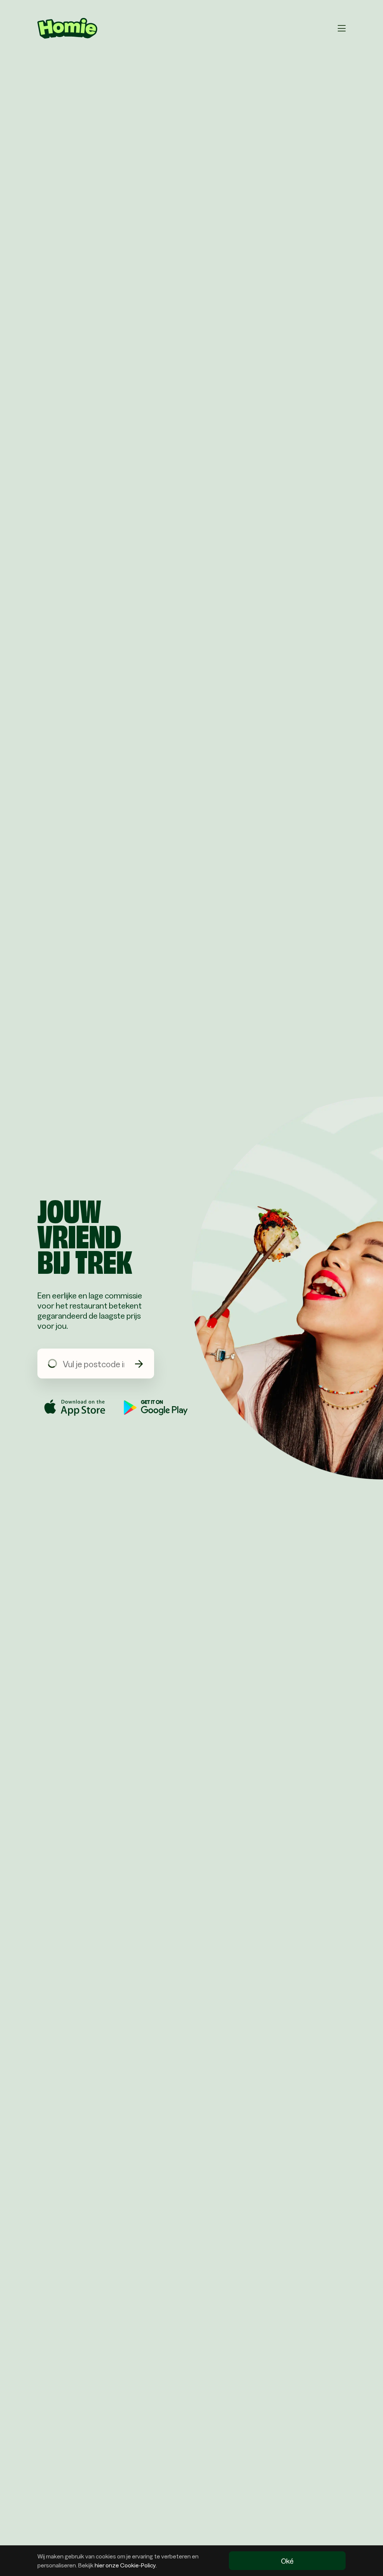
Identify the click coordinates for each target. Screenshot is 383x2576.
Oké (287, 2561)
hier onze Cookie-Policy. (126, 2565)
